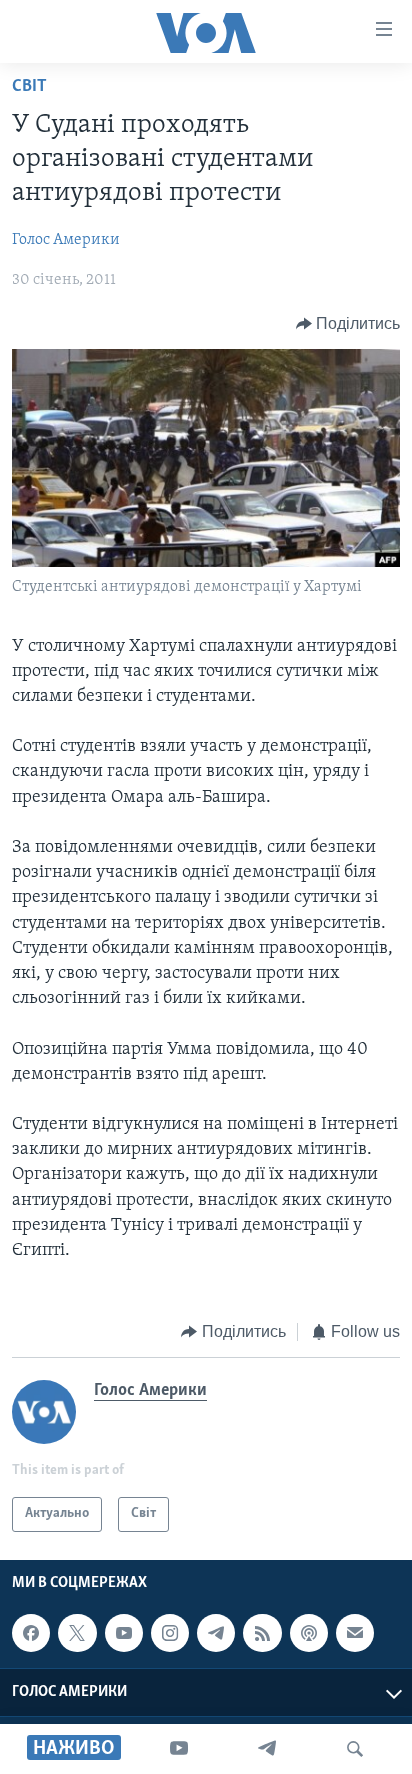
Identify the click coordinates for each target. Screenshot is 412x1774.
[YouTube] (179, 1749)
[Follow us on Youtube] (124, 1633)
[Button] (348, 324)
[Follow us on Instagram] (170, 1633)
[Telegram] (267, 1749)
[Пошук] (355, 1749)
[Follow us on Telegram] (216, 1633)
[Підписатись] (355, 1633)
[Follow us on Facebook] (31, 1633)
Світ (29, 87)
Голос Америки (66, 240)
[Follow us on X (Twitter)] (77, 1633)
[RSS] (262, 1633)
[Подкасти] (309, 1633)
